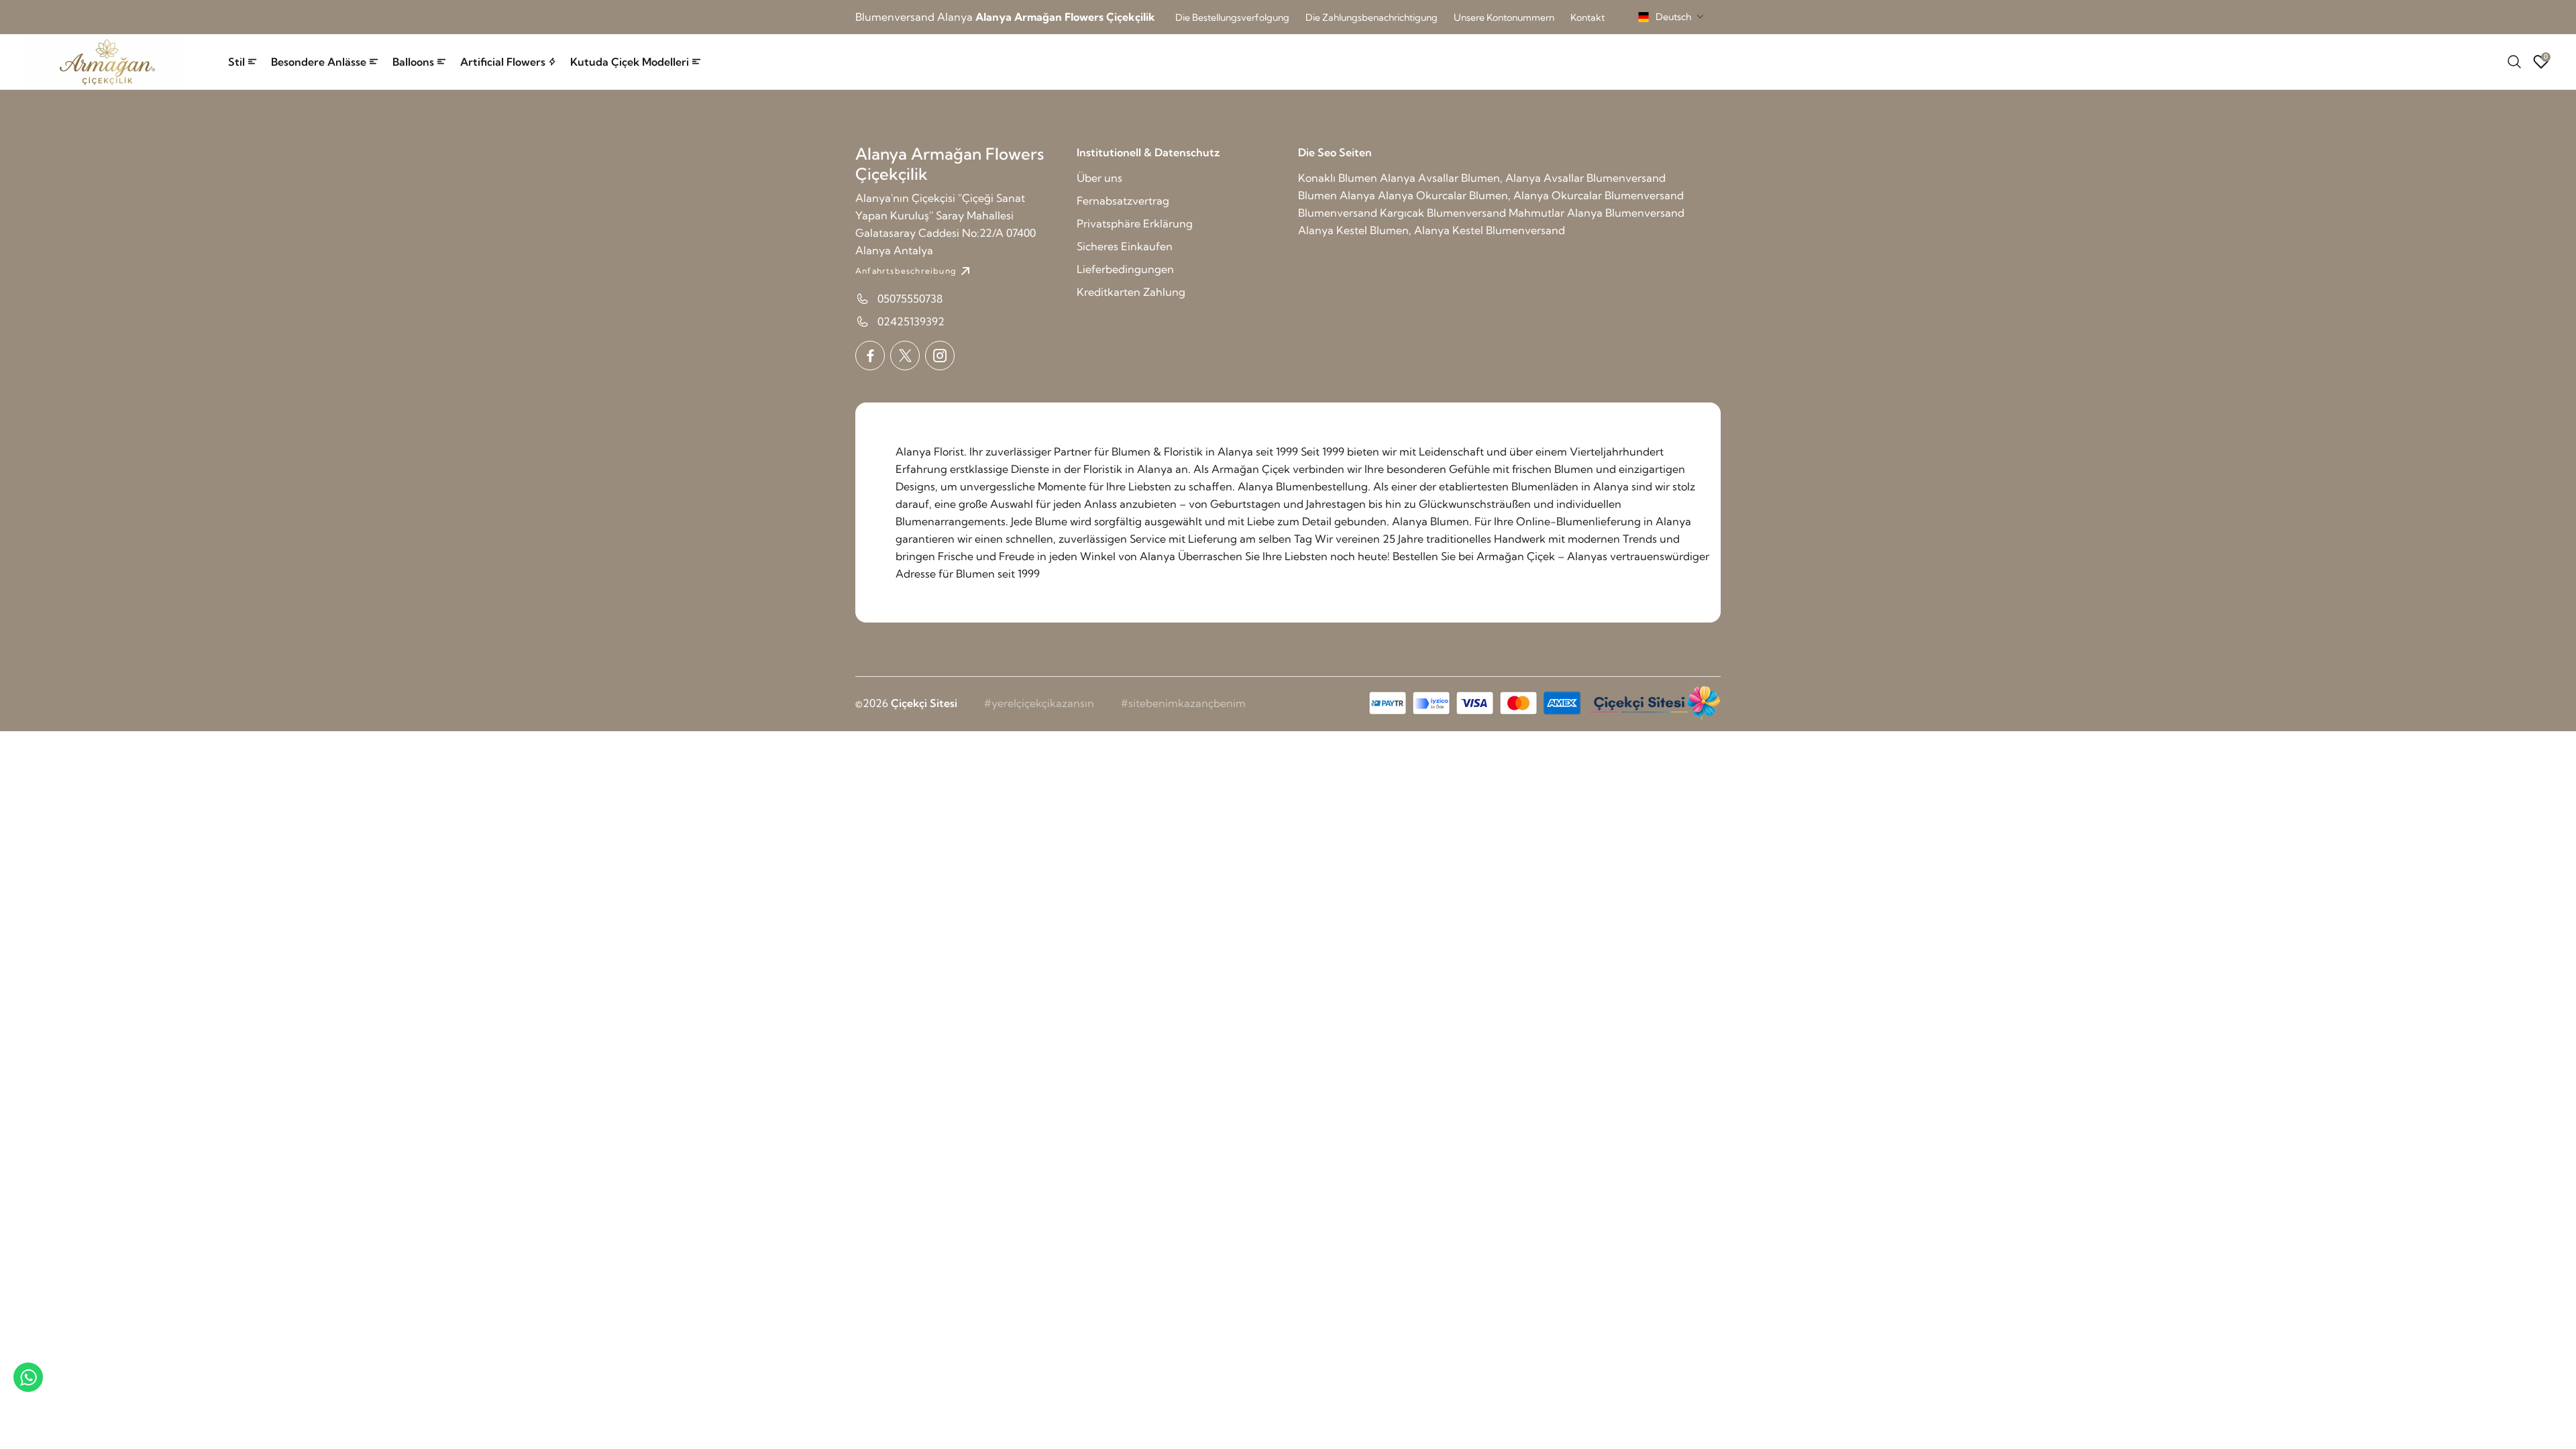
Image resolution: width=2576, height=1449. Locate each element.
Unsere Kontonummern (1504, 17)
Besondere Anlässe (319, 62)
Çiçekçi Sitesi (924, 703)
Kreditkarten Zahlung (1131, 292)
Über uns (1099, 178)
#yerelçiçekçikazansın (1039, 703)
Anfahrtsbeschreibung (906, 271)
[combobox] (1671, 17)
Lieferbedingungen (1125, 269)
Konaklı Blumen (1338, 178)
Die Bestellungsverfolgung (1232, 17)
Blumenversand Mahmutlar (1496, 213)
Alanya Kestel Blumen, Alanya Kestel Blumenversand (1432, 230)
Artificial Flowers (503, 62)
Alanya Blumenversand (1626, 213)
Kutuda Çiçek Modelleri (630, 62)
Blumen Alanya (1337, 195)
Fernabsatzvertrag (1123, 201)
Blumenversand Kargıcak (1361, 213)
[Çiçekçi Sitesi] (1654, 703)
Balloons (413, 62)
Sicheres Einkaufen (1125, 246)
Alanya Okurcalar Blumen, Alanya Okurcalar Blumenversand (1531, 195)
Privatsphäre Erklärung (1135, 223)
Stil (236, 62)
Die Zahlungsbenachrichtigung (1372, 17)
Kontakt (1588, 17)
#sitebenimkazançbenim (1183, 703)
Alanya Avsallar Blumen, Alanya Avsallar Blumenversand (1523, 178)
